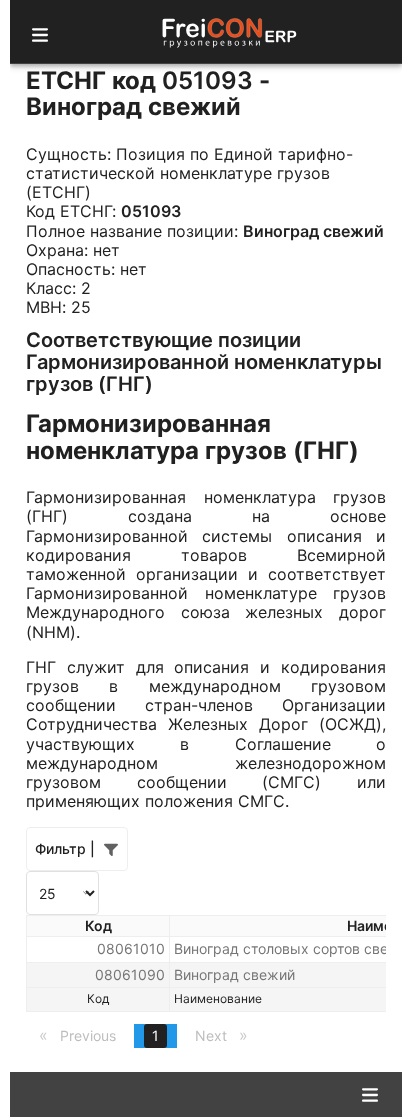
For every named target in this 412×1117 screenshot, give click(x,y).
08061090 (130, 974)
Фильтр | (65, 848)
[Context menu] (370, 1093)
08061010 (131, 948)
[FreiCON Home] (228, 31)
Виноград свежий (234, 974)
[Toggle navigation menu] (40, 32)
